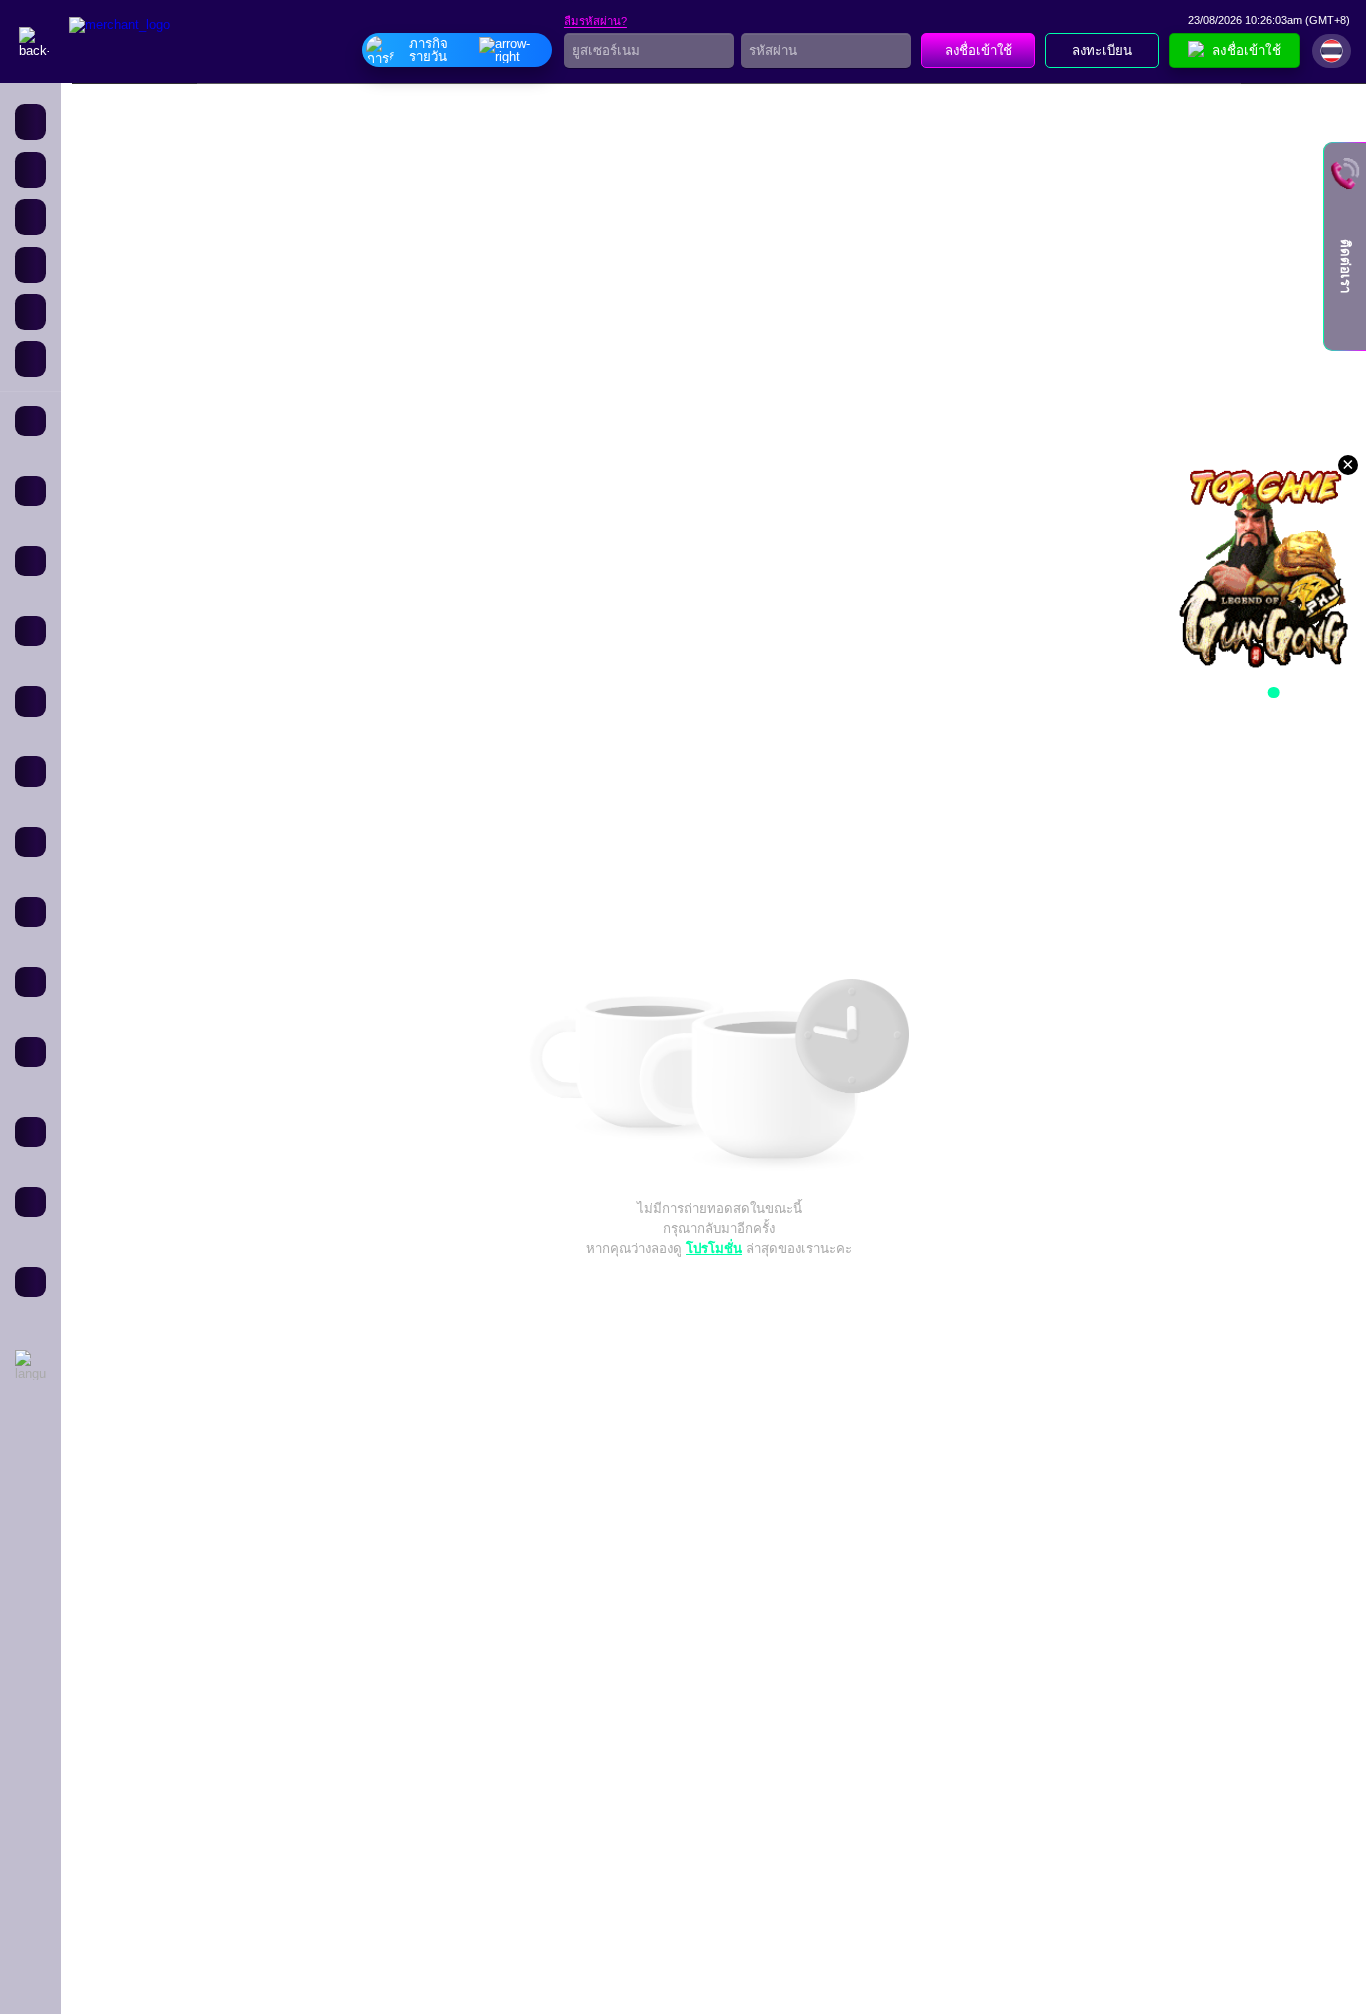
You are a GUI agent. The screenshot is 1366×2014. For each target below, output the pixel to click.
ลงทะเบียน (1102, 50)
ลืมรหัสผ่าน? (595, 21)
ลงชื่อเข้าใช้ (978, 50)
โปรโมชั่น (714, 1248)
